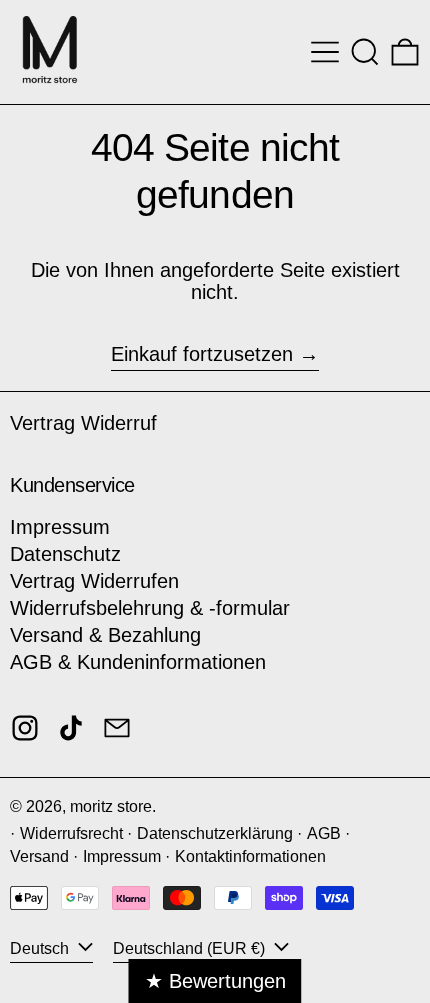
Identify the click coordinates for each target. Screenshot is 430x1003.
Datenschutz (65, 554)
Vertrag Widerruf (83, 423)
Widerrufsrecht (71, 833)
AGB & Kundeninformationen (138, 662)
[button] (365, 52)
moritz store (111, 806)
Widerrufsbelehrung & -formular (150, 608)
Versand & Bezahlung (105, 635)
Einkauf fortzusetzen (202, 354)
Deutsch (41, 948)
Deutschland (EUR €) (191, 948)
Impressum (60, 527)
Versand (39, 856)
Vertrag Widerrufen (94, 581)
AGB (324, 833)
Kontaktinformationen (250, 856)
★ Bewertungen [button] (215, 981)
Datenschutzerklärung (215, 833)
